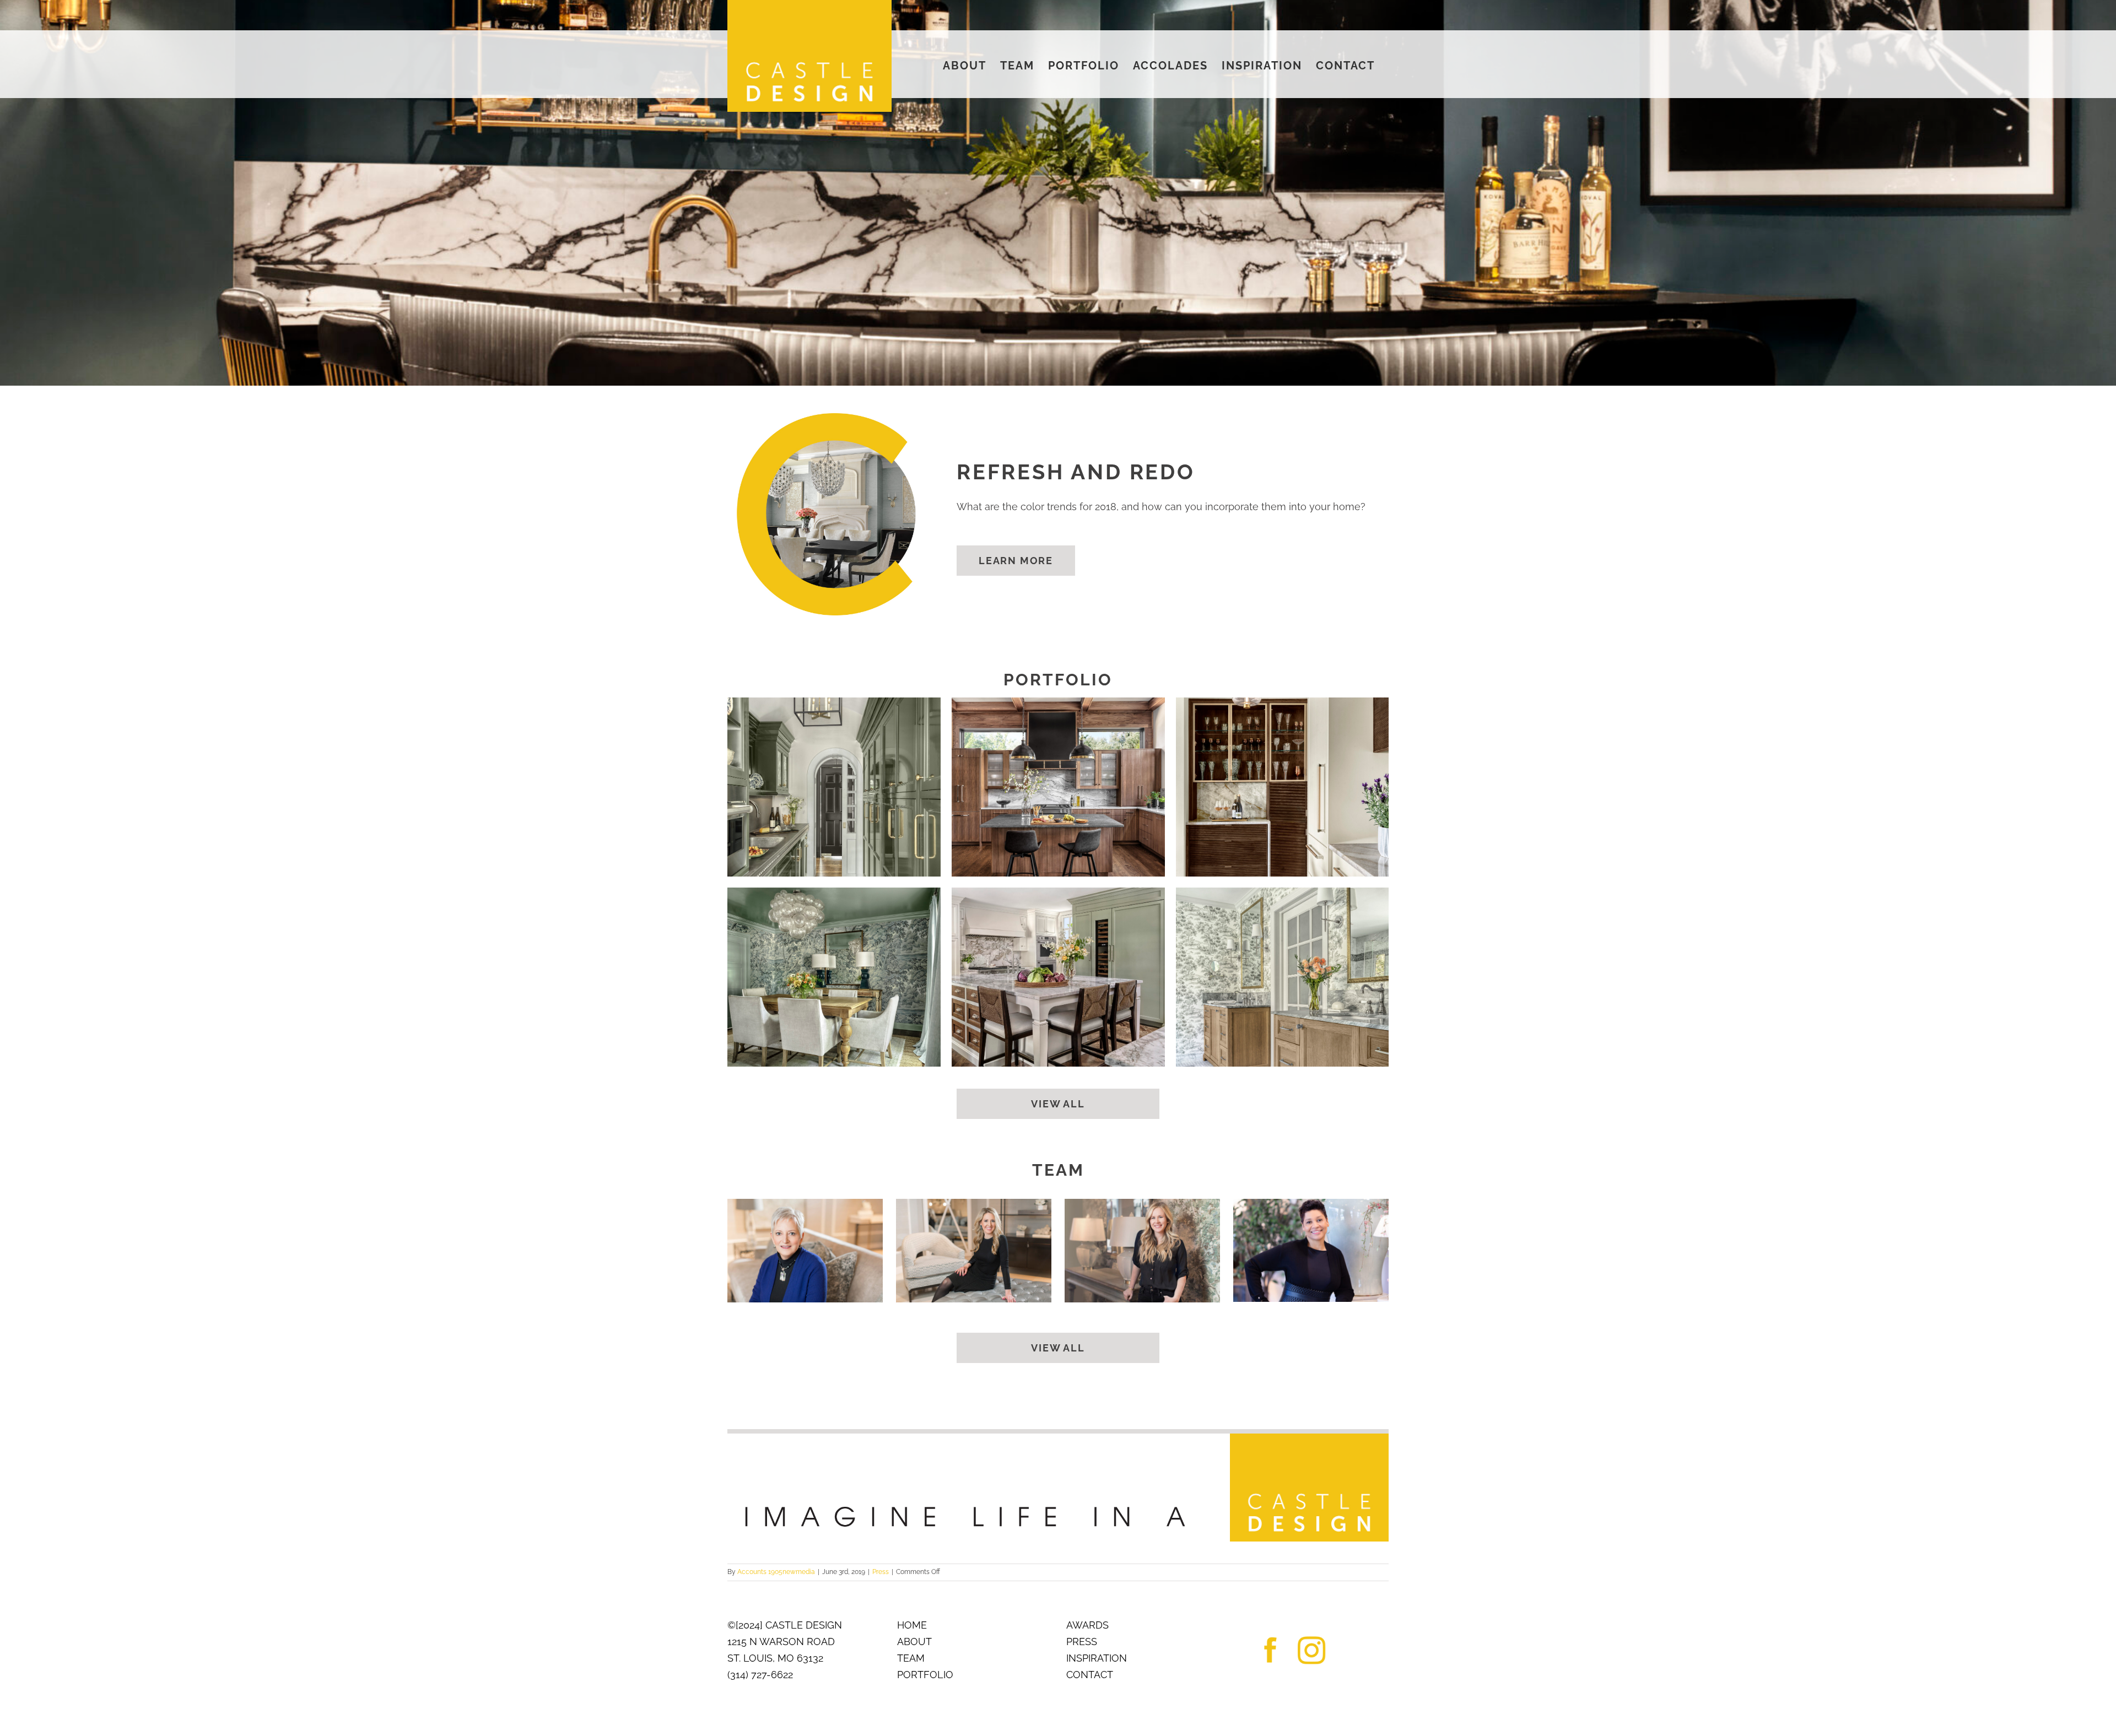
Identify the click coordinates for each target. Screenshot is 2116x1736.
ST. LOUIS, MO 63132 (775, 1658)
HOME (912, 1625)
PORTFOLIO (925, 1675)
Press (881, 1572)
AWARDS (1087, 1625)
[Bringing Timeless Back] (1058, 977)
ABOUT (914, 1642)
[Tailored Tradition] (834, 977)
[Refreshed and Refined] (834, 787)
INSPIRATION (1097, 1658)
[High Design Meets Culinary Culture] (1283, 787)
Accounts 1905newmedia (776, 1572)
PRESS (1082, 1642)
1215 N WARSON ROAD (781, 1642)
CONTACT (1090, 1675)
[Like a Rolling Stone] (1058, 787)
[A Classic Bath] (1283, 977)
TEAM (911, 1658)
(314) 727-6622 (760, 1675)
